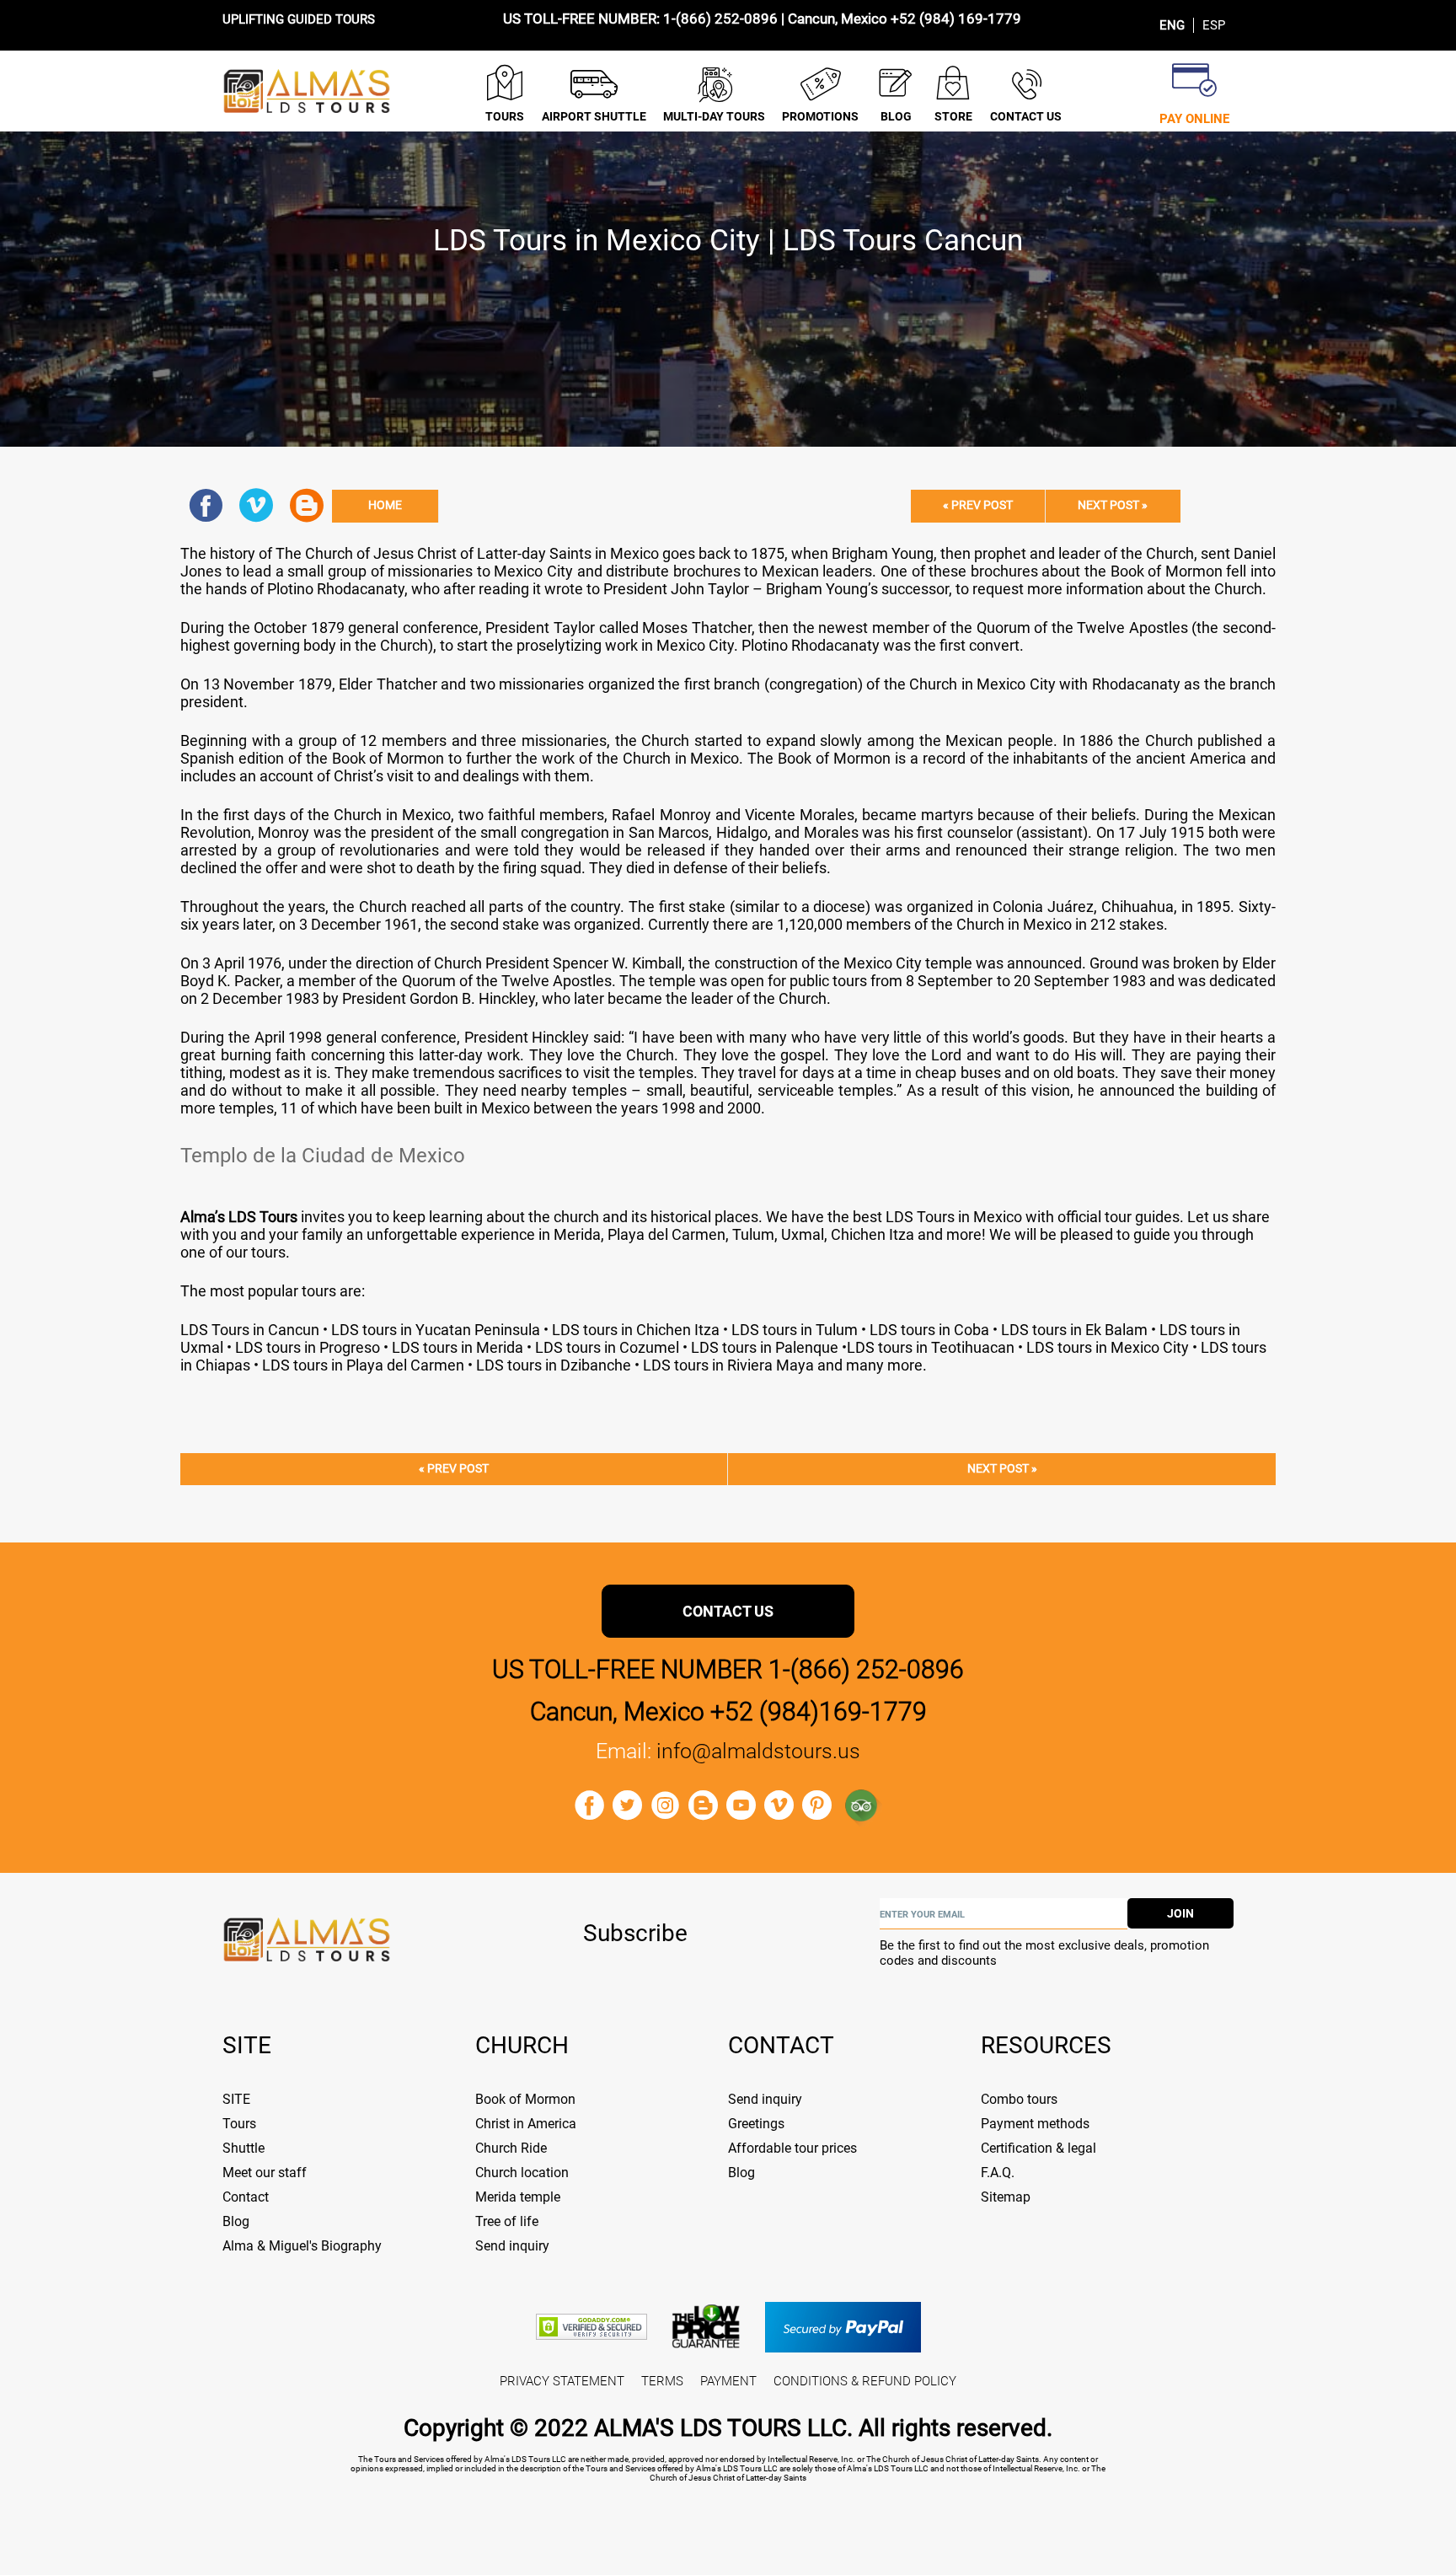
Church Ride (511, 2148)
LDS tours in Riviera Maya (730, 1365)
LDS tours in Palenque (763, 1347)
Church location (522, 2173)
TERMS (662, 2381)
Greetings (756, 2124)
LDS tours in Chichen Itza (634, 1330)
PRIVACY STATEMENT (562, 2381)
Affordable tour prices (792, 2148)
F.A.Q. (998, 2173)
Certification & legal (1038, 2148)
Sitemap (1006, 2197)
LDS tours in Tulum (795, 1330)
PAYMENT (728, 2381)
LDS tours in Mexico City (1106, 1347)
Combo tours (1019, 2099)
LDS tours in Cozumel (607, 1347)
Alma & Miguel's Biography (302, 2246)
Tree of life (507, 2221)
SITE (236, 2099)
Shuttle (244, 2148)
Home (385, 505)
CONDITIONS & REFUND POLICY (865, 2381)
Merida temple (518, 2197)
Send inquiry (512, 2246)
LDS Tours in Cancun (250, 1330)
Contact (246, 2197)
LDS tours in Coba (929, 1330)
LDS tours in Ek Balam (1073, 1330)
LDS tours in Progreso (308, 1347)
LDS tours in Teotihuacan (931, 1347)
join (1180, 1913)
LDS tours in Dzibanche (555, 1365)
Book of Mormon (525, 2099)
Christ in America (526, 2124)
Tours (239, 2124)
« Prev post (978, 505)
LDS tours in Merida (456, 1347)
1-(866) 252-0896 (720, 19)
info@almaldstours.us (758, 1751)
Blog (236, 2221)
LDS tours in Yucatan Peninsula (436, 1330)
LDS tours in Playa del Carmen (361, 1365)
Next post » (1113, 505)
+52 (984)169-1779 (819, 1711)
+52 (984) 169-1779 (956, 19)
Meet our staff (265, 2173)
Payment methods (1035, 2124)
